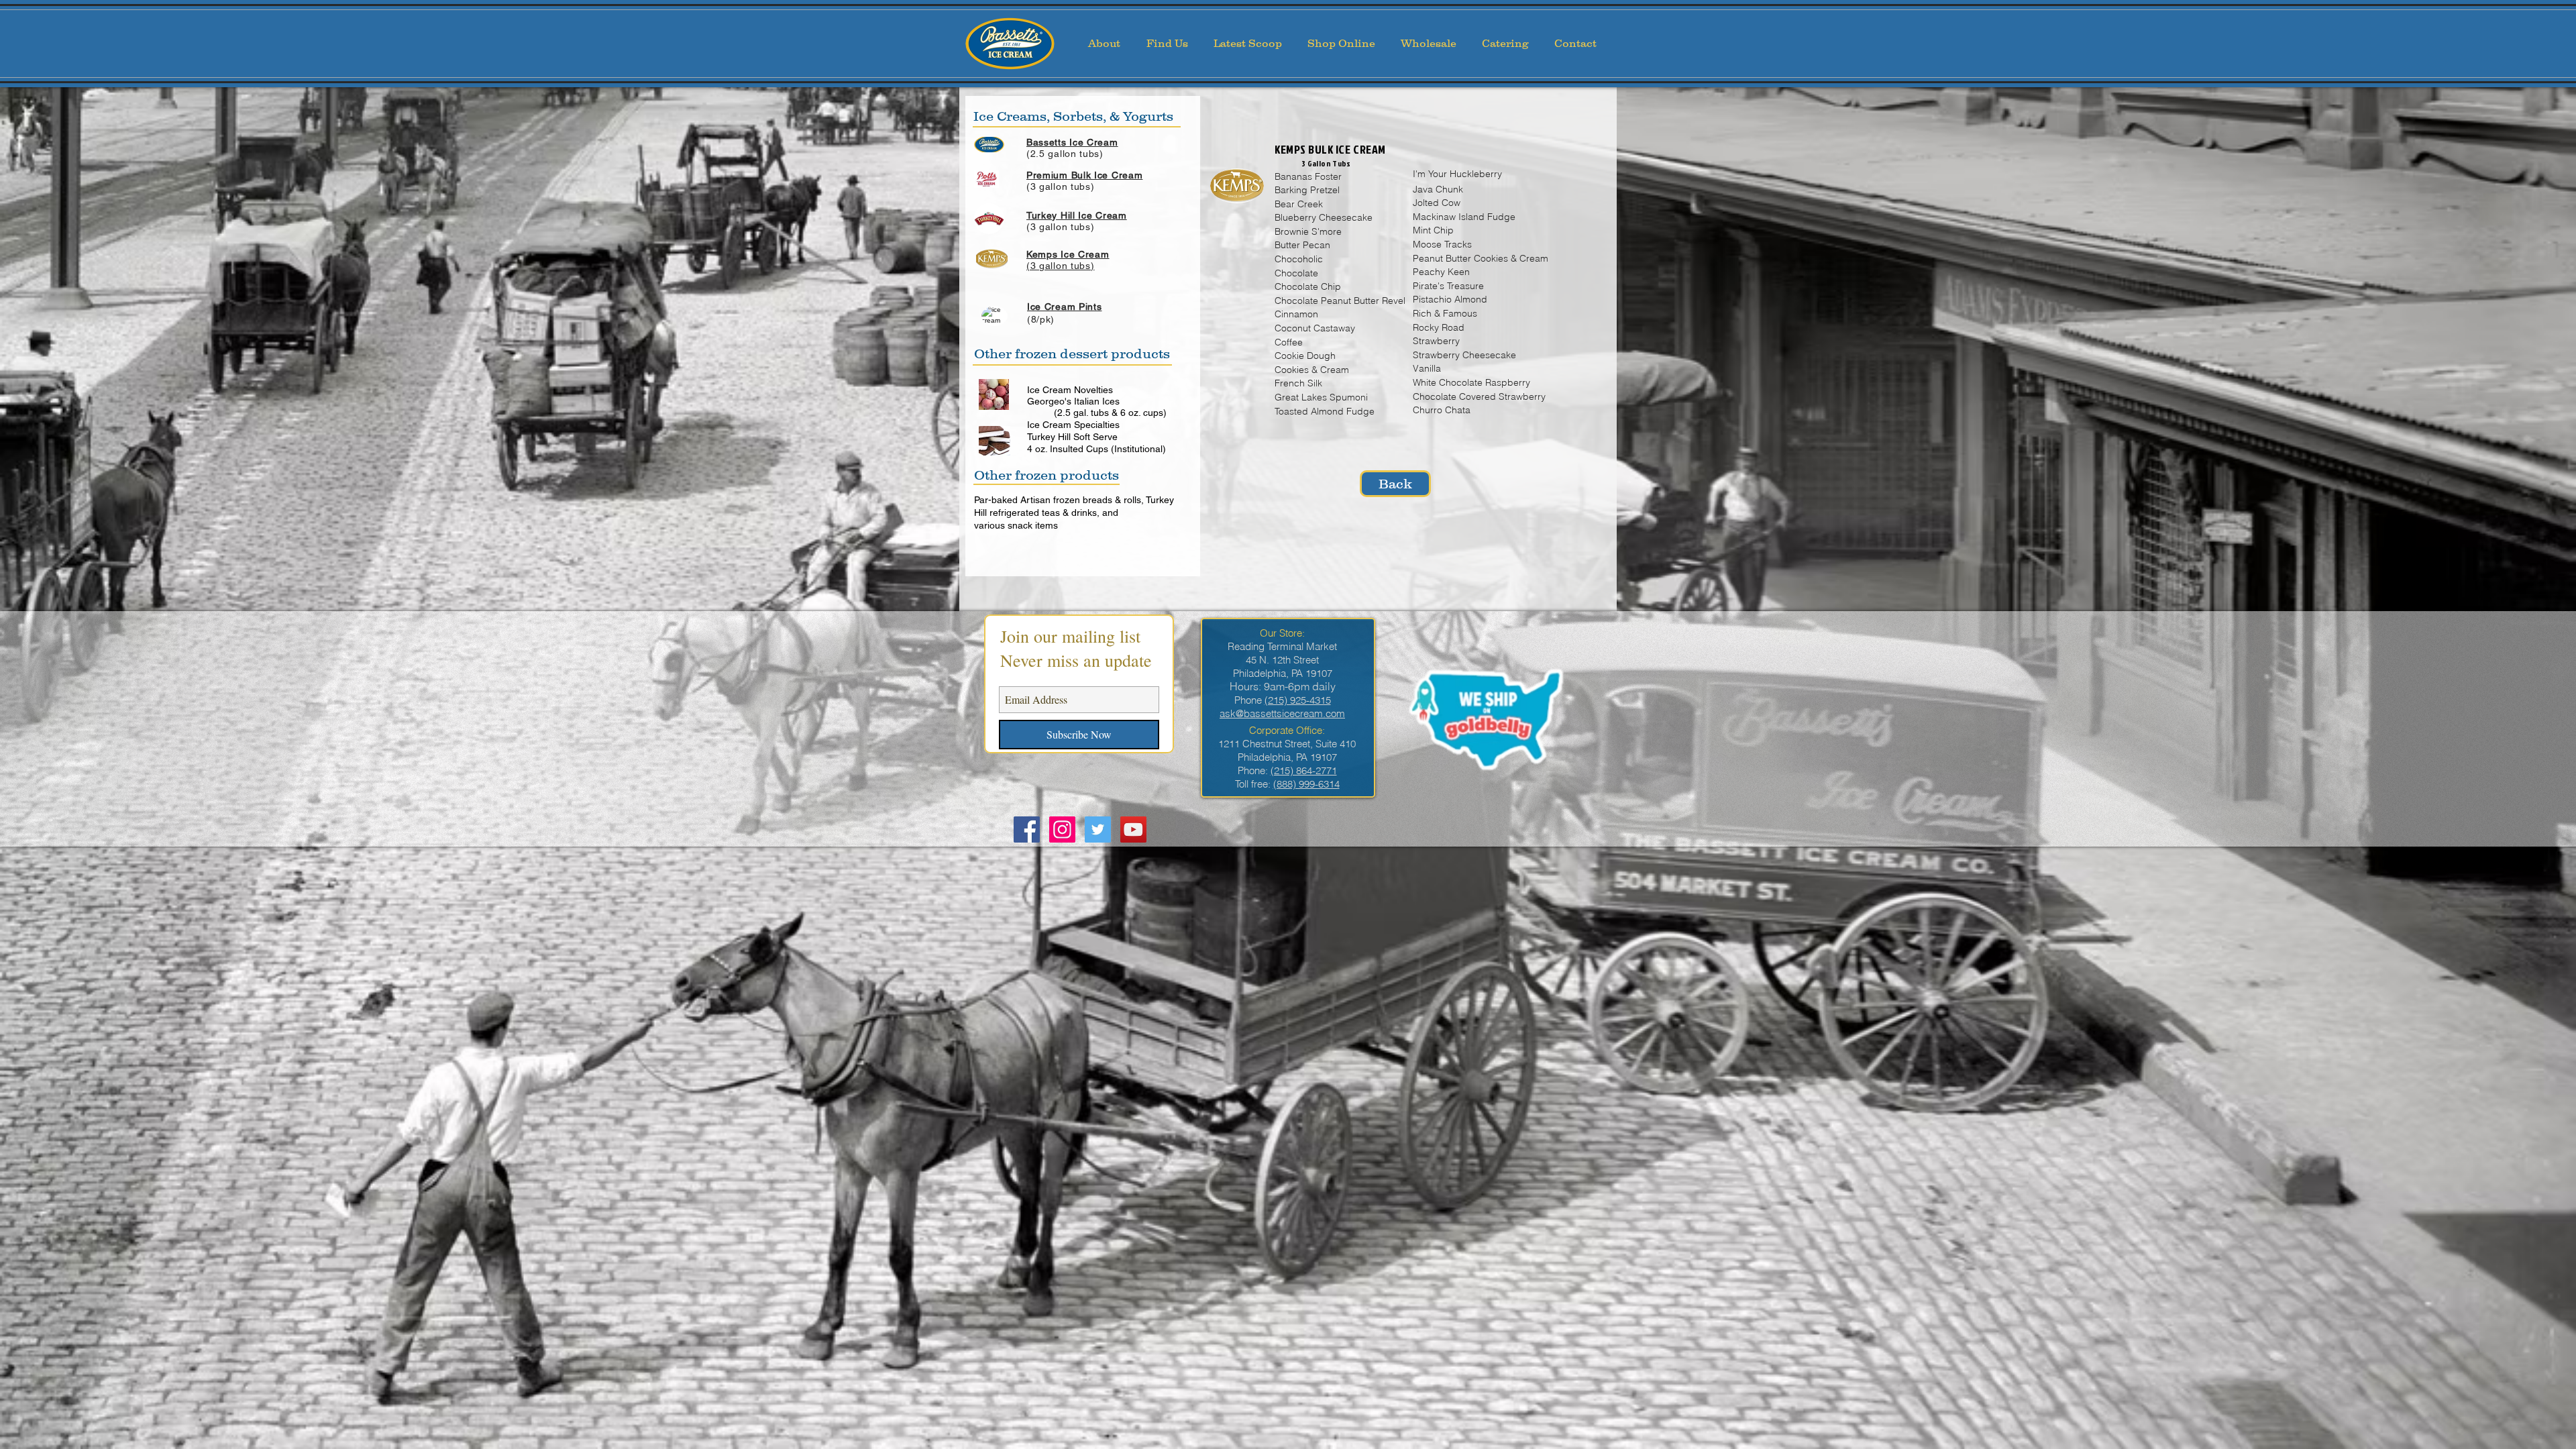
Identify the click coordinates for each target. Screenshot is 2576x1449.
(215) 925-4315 (1298, 700)
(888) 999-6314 (1306, 784)
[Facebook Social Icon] (1027, 829)
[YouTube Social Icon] (1133, 829)
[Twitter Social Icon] (1098, 829)
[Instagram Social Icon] (1062, 829)
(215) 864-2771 (1304, 770)
